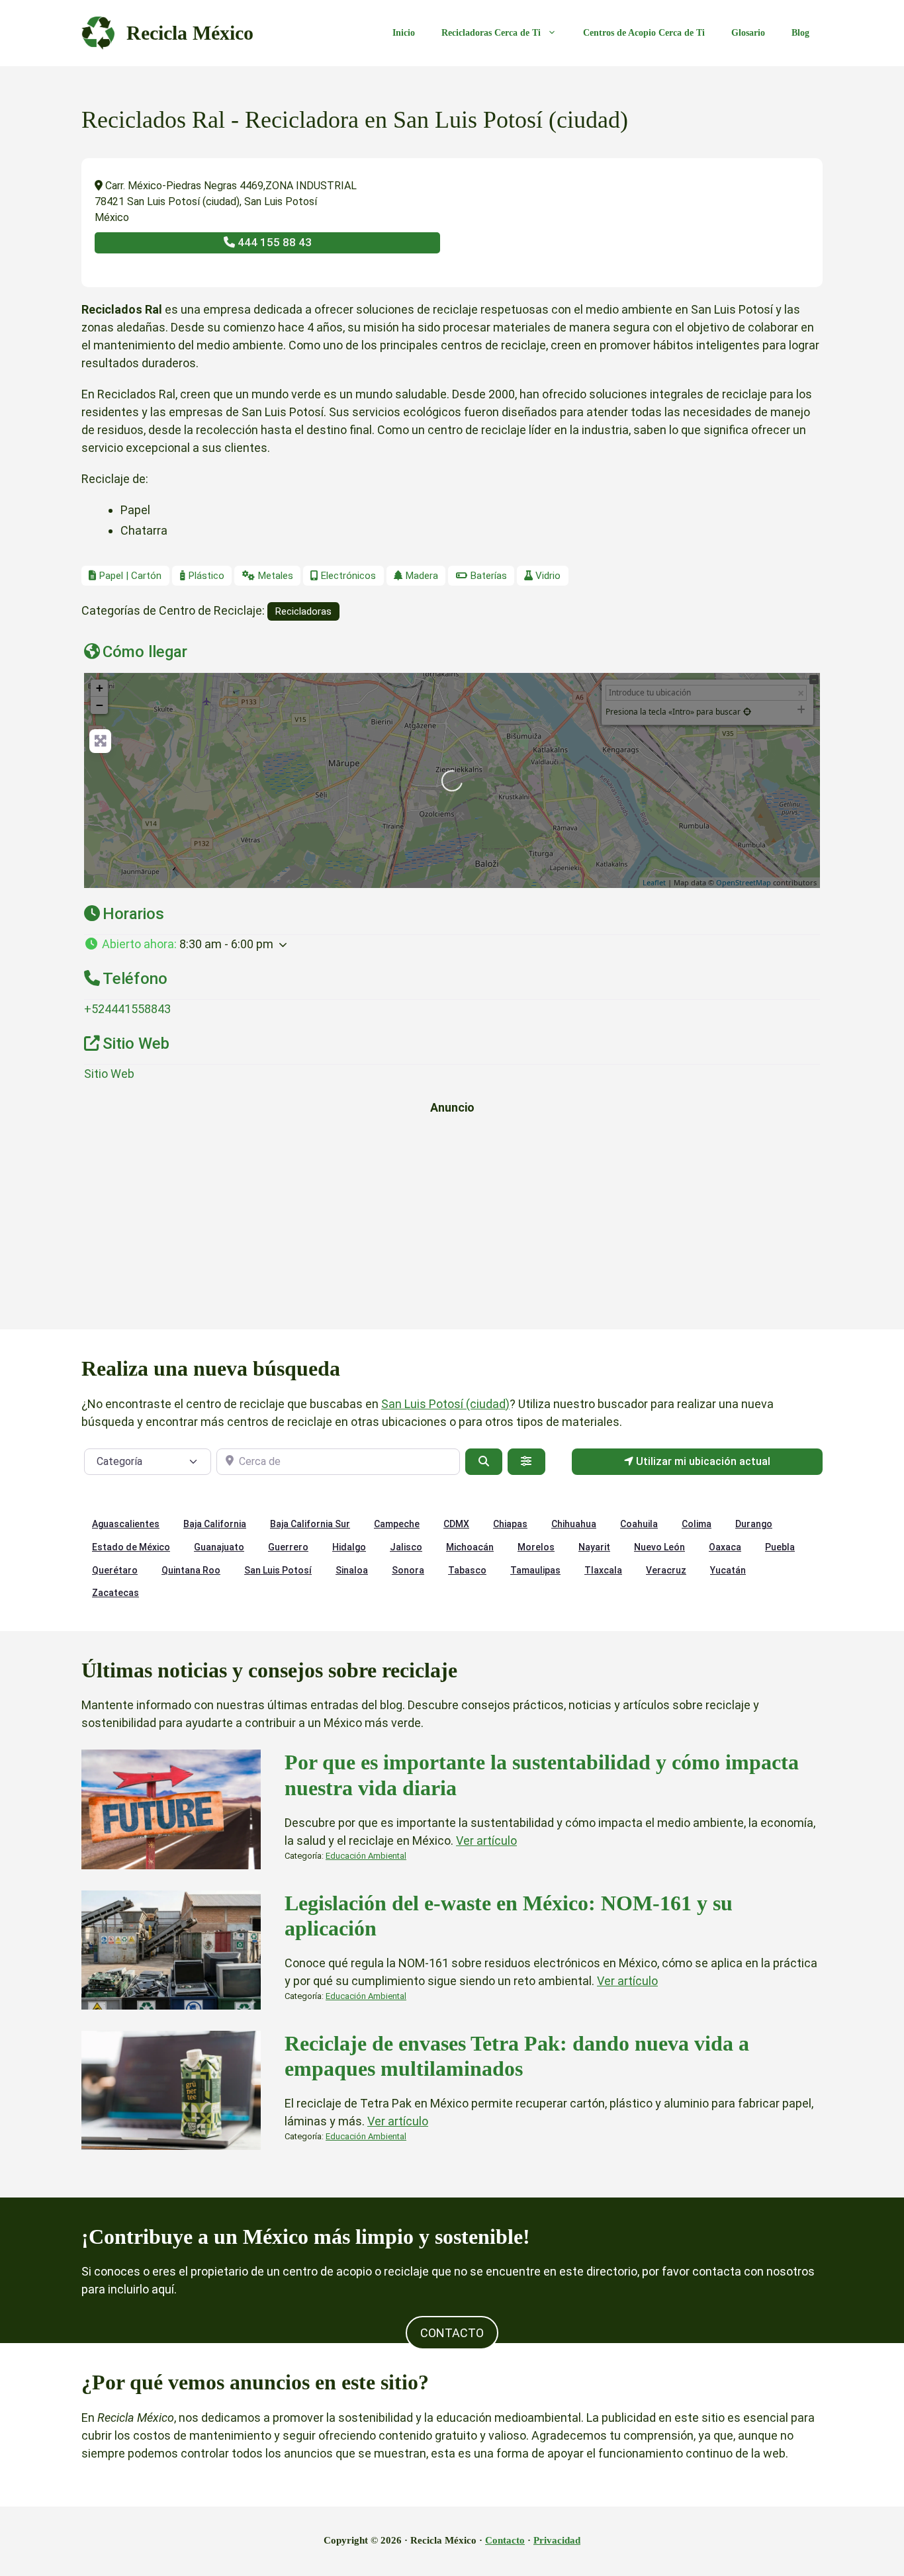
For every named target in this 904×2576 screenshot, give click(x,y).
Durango (754, 1524)
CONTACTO (452, 2333)
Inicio (404, 33)
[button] (452, 944)
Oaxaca (725, 1547)
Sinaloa (352, 1570)
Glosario (748, 33)
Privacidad (557, 2540)
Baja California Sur (310, 1524)
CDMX (456, 1524)
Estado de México (131, 1547)
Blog (800, 33)
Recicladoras (303, 611)
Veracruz (666, 1570)
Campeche (397, 1524)
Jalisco (406, 1547)
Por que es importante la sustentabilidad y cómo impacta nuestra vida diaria (542, 1775)
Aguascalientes (126, 1524)
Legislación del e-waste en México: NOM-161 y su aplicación (509, 1916)
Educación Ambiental (366, 1856)
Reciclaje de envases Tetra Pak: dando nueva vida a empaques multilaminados (517, 2056)
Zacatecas (115, 1593)
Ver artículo (486, 1841)
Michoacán (470, 1547)
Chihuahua (574, 1524)
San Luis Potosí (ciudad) (445, 1404)
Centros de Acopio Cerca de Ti (644, 33)
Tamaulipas (535, 1570)
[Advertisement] (452, 1219)
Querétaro (115, 1570)
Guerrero (288, 1547)
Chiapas (510, 1524)
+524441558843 (127, 1009)
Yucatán (728, 1570)
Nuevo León (659, 1547)
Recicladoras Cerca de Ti (491, 33)
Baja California (215, 1524)
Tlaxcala (603, 1570)
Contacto (505, 2540)
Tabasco (467, 1570)
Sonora (408, 1570)
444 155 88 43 (273, 242)
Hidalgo (349, 1547)
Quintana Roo (191, 1570)
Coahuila (639, 1524)
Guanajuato (219, 1547)
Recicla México (190, 33)
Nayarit (594, 1547)
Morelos (536, 1547)
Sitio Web (109, 1074)
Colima (697, 1524)
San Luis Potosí (278, 1570)
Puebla (780, 1547)
